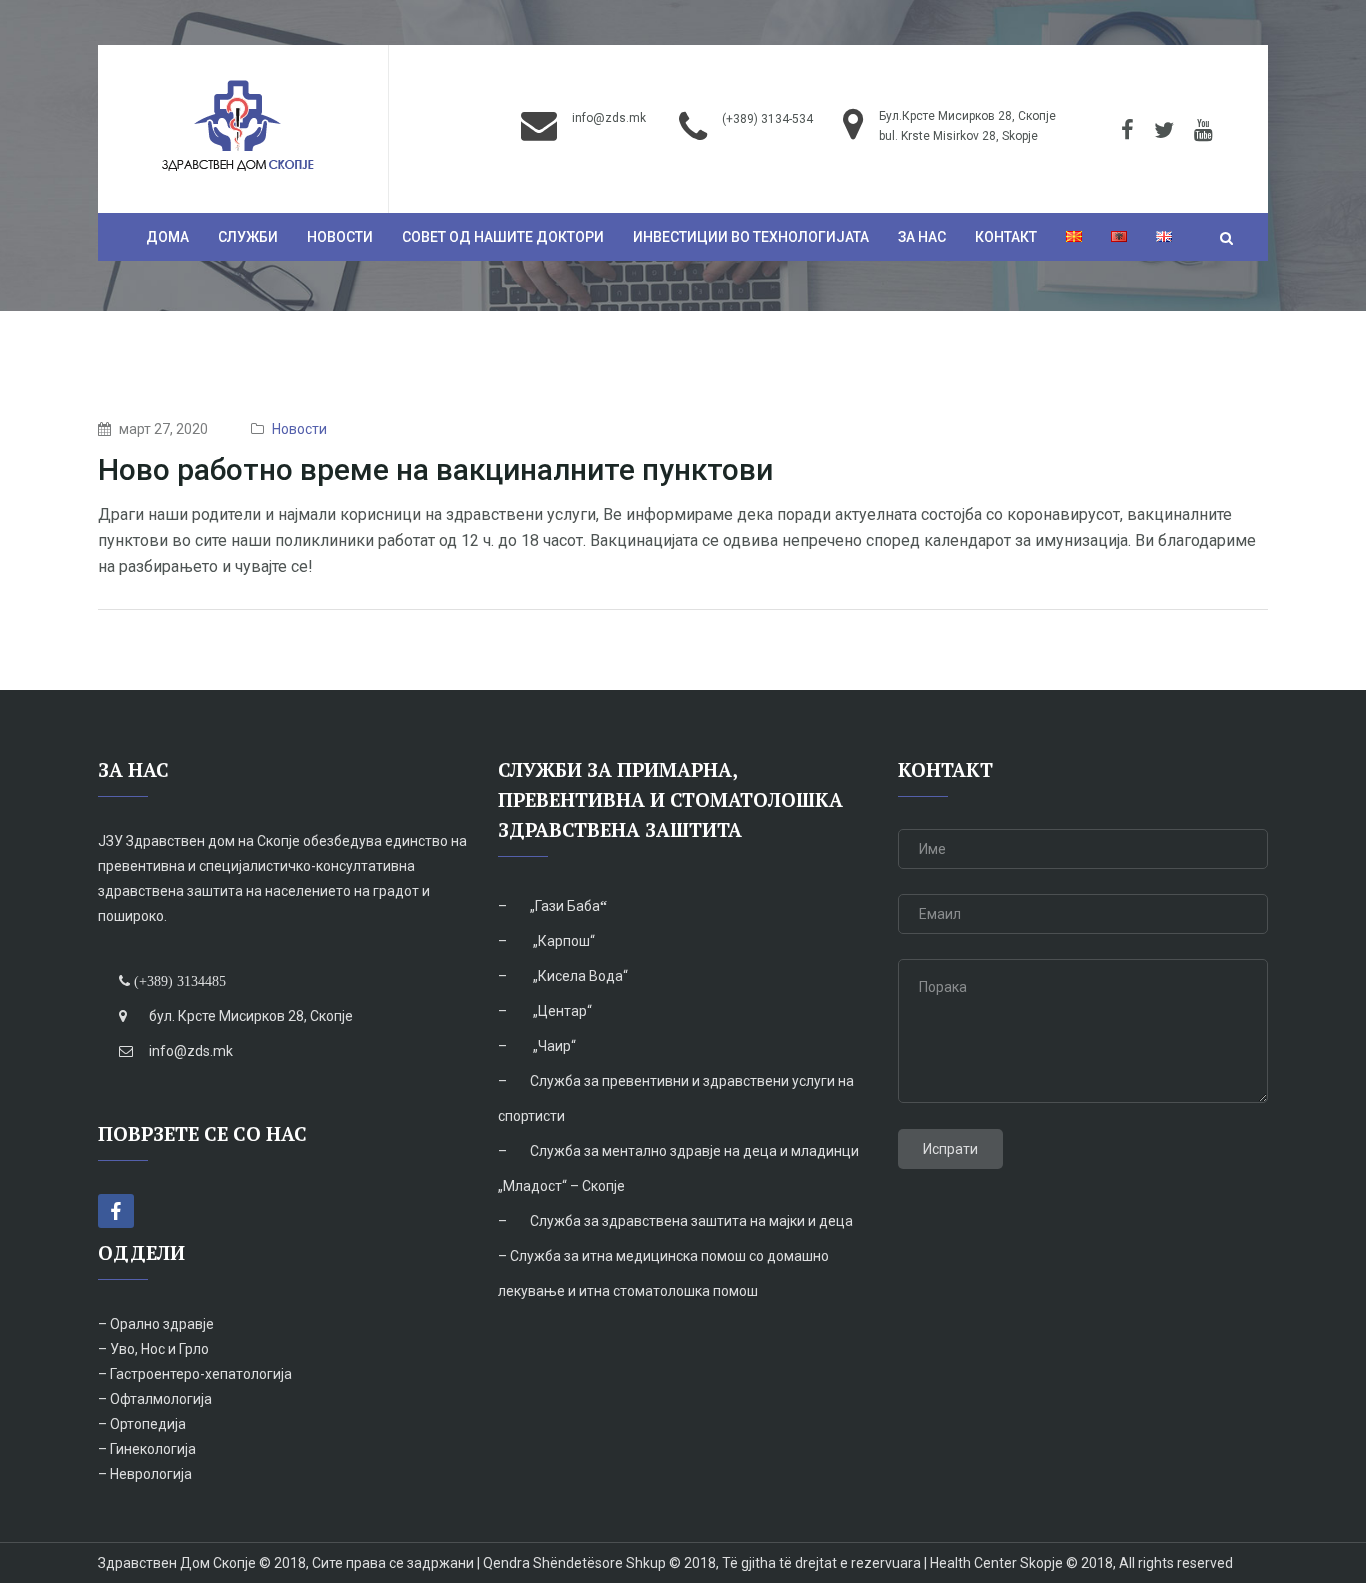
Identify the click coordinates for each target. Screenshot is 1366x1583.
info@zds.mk (609, 118)
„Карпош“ (562, 941)
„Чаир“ (553, 1046)
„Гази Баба (565, 906)
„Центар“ (561, 1011)
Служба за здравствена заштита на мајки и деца (691, 1221)
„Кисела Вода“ (579, 976)
